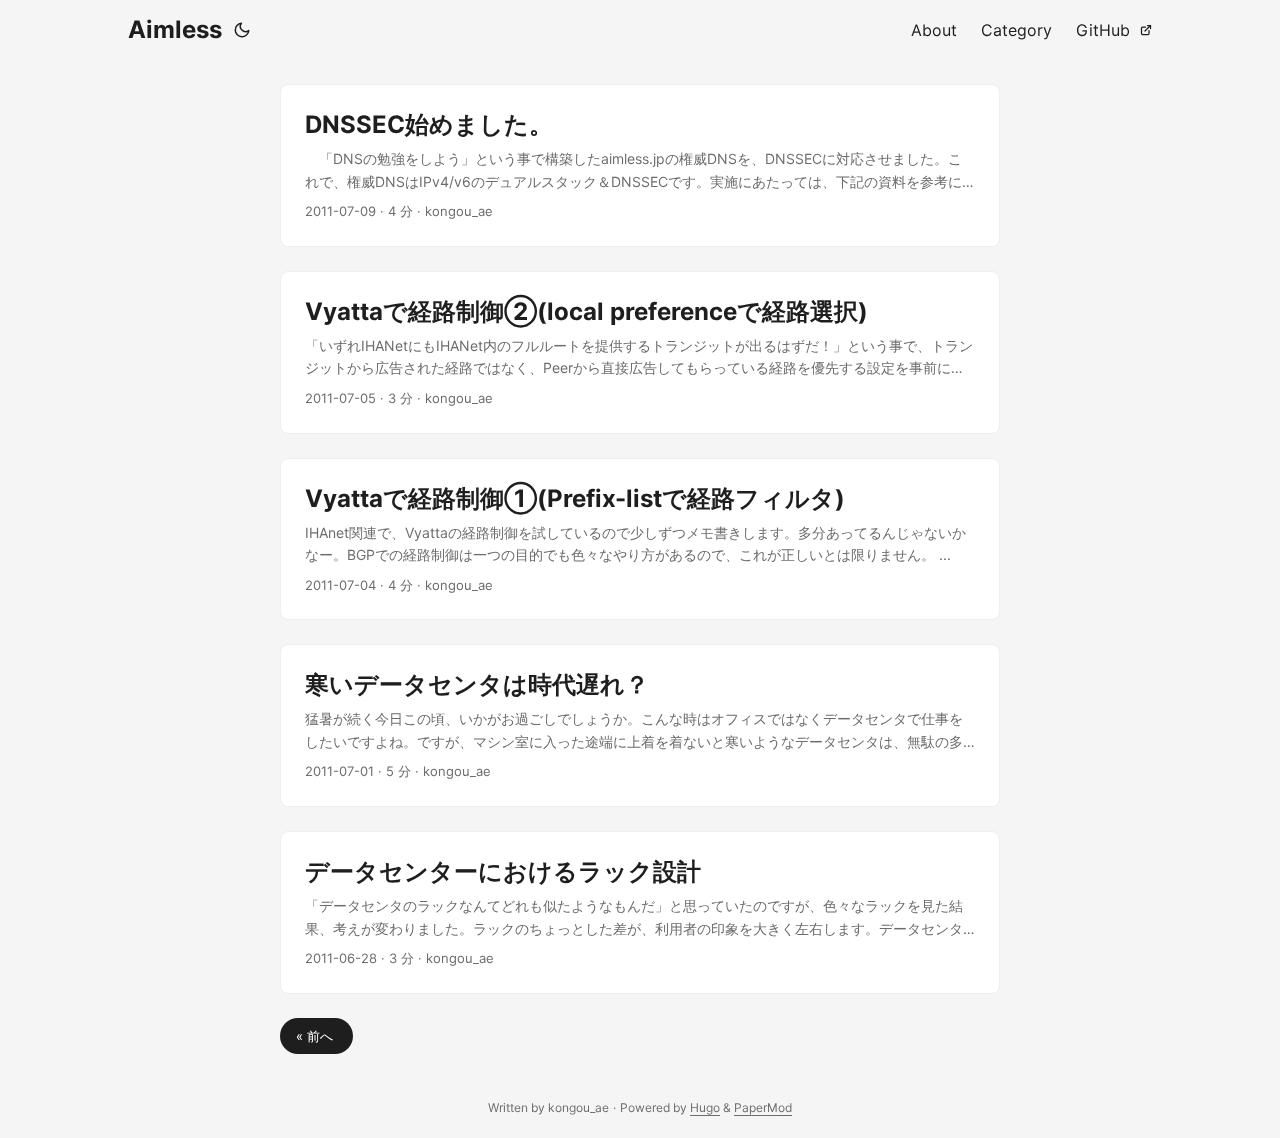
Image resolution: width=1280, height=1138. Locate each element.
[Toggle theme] (242, 30)
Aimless (175, 29)
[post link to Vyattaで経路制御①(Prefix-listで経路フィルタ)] (640, 539)
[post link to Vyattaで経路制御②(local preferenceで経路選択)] (640, 352)
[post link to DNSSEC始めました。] (640, 165)
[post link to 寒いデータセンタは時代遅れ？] (640, 725)
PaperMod (763, 1107)
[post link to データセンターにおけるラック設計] (640, 912)
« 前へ (316, 1036)
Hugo (705, 1107)
